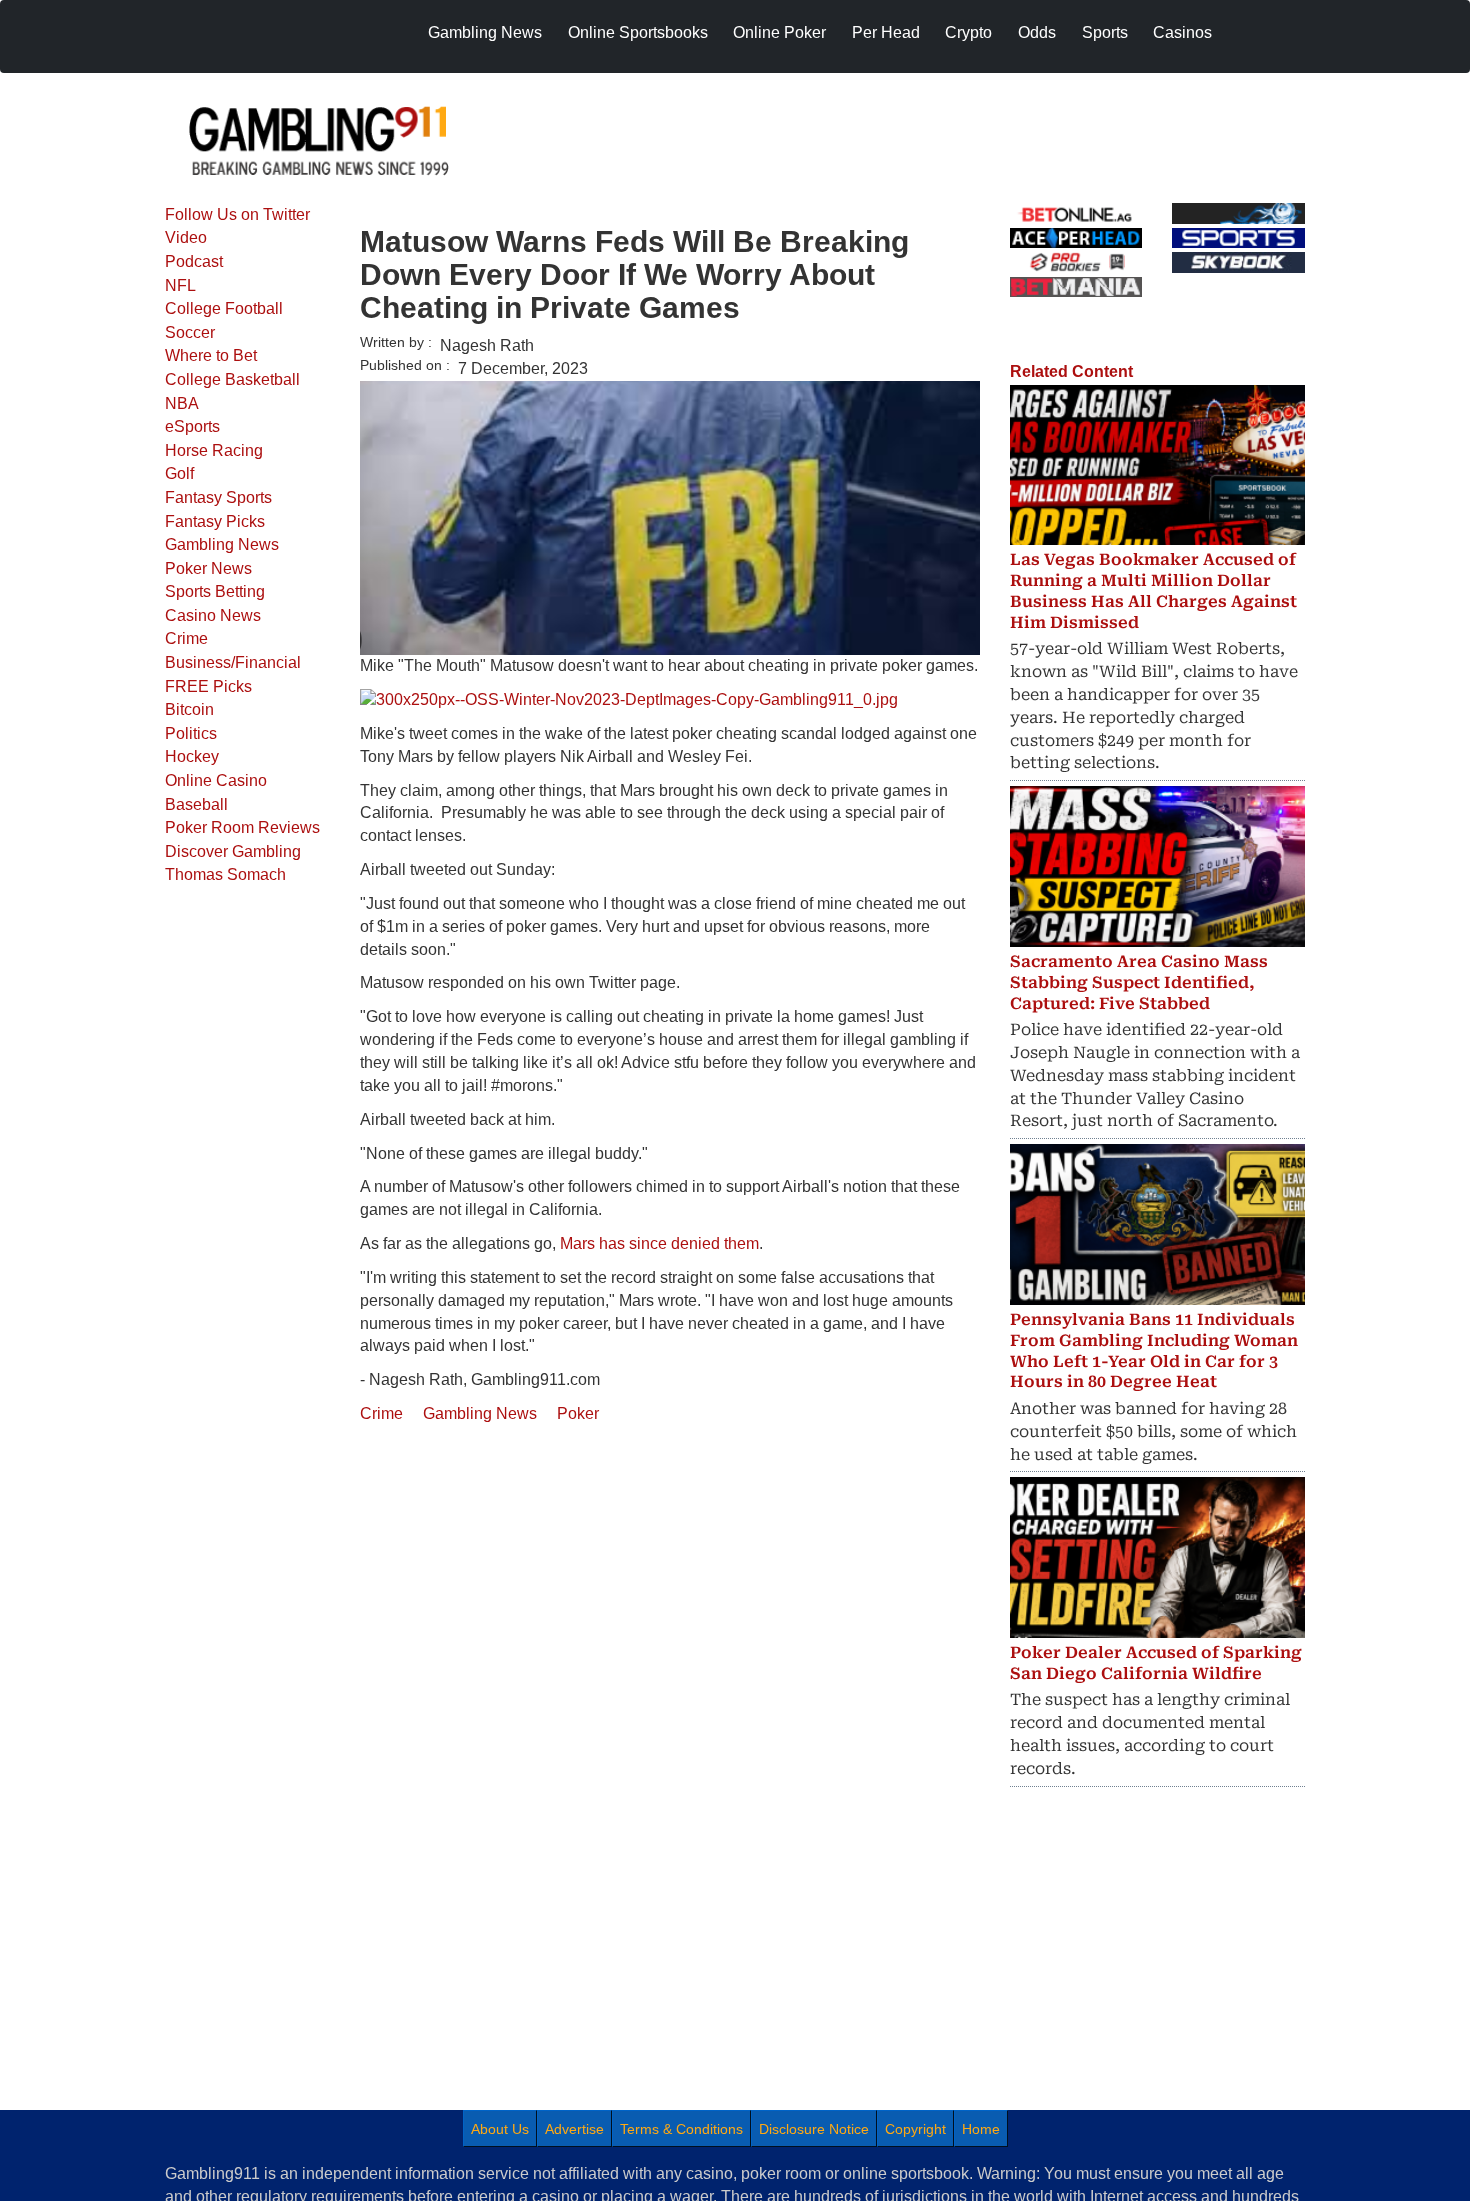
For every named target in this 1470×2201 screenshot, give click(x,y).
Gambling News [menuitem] (485, 32)
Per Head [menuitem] (886, 32)
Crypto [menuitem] (968, 32)
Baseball (196, 804)
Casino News (213, 615)
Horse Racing (214, 450)
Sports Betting (215, 591)
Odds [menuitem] (1037, 32)
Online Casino (216, 780)
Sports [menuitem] (1105, 32)
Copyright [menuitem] (915, 2129)
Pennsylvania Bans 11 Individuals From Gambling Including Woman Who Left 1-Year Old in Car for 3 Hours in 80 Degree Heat (1154, 1350)
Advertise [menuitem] (574, 2129)
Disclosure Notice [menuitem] (814, 2129)
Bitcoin (189, 709)
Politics (191, 733)
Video (186, 237)
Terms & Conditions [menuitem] (681, 2129)
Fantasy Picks (215, 521)
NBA (182, 403)
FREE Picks (208, 686)
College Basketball (232, 379)
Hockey (192, 756)
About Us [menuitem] (500, 2129)
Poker (578, 1413)
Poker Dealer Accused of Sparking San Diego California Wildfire (1156, 1663)
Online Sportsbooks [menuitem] (638, 32)
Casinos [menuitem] (1182, 32)
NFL (180, 285)
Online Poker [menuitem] (779, 32)
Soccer (190, 332)
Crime (186, 638)
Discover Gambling (233, 851)
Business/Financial (233, 662)
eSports (192, 426)
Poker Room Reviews (242, 827)
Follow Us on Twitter (237, 214)
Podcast (194, 261)
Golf (179, 473)
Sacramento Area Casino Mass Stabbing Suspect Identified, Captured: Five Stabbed (1139, 982)
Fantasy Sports (218, 497)
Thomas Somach (225, 874)
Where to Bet (211, 355)
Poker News (208, 568)
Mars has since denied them (659, 1243)
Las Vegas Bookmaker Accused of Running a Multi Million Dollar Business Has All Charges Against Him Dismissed (1153, 590)
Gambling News (222, 544)
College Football (224, 308)
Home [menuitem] (981, 2129)
